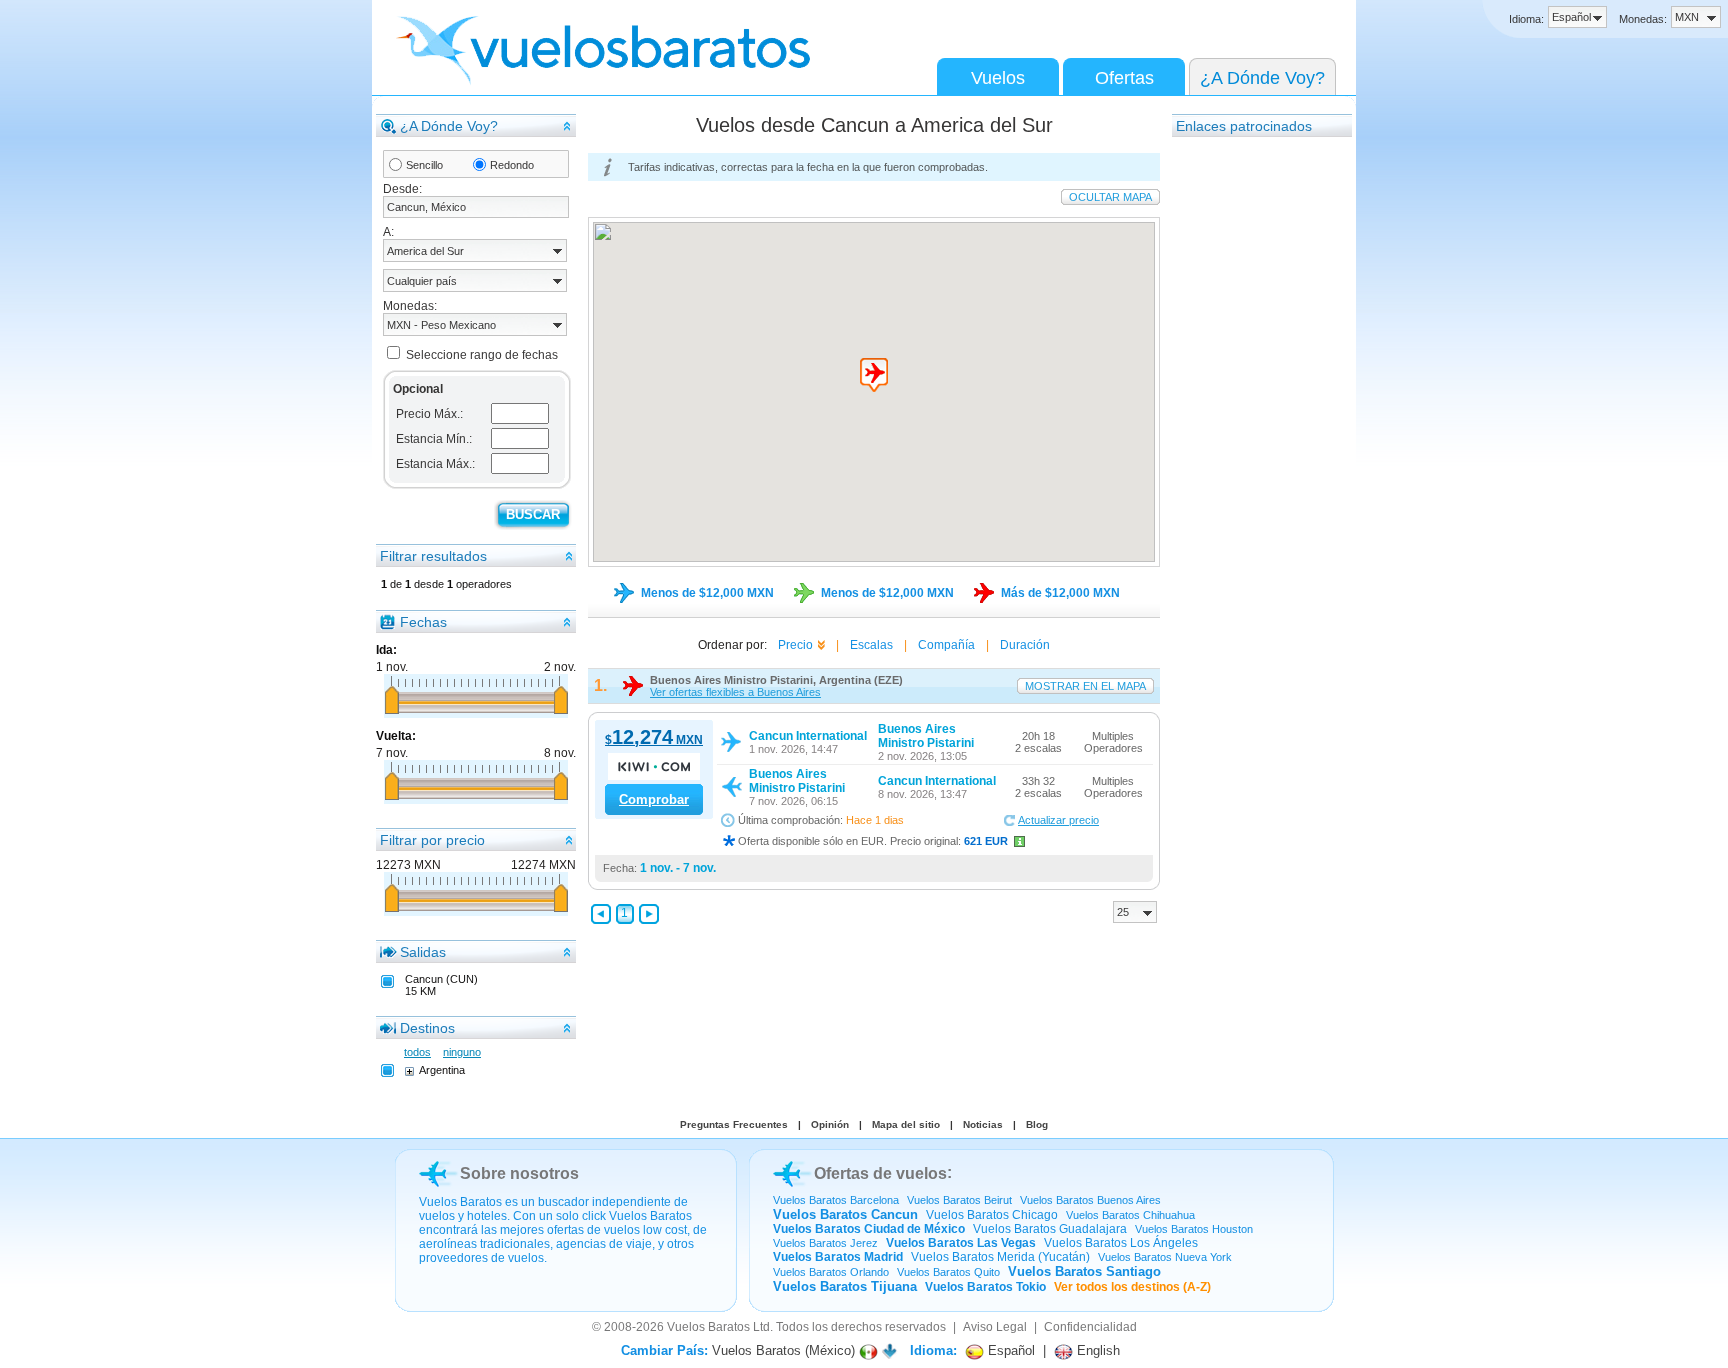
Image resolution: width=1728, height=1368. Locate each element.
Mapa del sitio (906, 1124)
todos (417, 1052)
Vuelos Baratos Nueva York (1165, 1257)
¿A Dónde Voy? (1262, 78)
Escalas (871, 645)
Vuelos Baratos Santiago (1084, 1271)
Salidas (423, 952)
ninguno (462, 1052)
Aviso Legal (995, 1327)
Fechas (423, 622)
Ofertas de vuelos (880, 1173)
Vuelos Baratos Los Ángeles (1121, 1243)
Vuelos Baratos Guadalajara (1050, 1229)
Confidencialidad (1090, 1327)
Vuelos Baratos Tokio (985, 1287)
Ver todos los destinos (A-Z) (1132, 1287)
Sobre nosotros (519, 1173)
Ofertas (1124, 78)
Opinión (830, 1124)
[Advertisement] (1252, 439)
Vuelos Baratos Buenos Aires (1090, 1200)
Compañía (946, 645)
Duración (1025, 645)
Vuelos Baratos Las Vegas (961, 1243)
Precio (795, 645)
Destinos (427, 1028)
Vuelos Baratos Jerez (825, 1243)
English (1096, 1350)
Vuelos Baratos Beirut (959, 1200)
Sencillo (424, 165)
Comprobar (654, 799)
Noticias (983, 1124)
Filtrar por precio (432, 840)
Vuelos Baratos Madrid (838, 1257)
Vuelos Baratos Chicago (992, 1215)
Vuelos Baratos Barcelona (836, 1200)
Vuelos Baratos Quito (948, 1272)
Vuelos (998, 78)
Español (1009, 1350)
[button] (874, 375)
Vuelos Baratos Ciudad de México (869, 1229)
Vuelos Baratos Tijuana (845, 1286)
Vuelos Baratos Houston (1194, 1229)
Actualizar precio (1058, 820)
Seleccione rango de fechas (482, 355)
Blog (1037, 1124)
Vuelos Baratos (708, 1327)
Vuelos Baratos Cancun (845, 1214)
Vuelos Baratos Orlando (831, 1272)
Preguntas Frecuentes (734, 1124)
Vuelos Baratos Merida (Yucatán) (1000, 1257)
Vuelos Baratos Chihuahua (1130, 1215)
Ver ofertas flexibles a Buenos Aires (735, 692)
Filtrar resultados (433, 556)
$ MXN (654, 740)
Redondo (512, 165)
